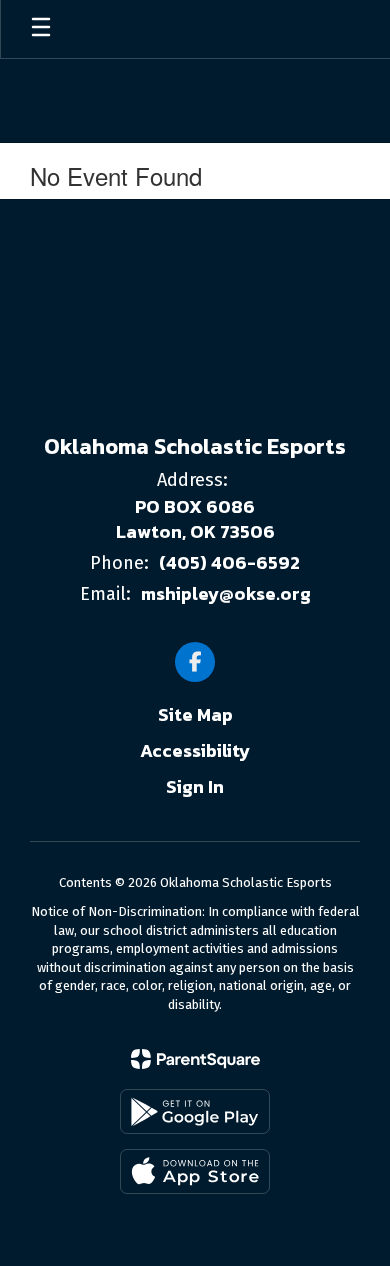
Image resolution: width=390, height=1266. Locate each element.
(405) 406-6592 (229, 562)
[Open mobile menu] (41, 29)
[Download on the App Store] (195, 1171)
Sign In (195, 786)
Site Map (195, 714)
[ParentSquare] (195, 1059)
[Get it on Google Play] (195, 1111)
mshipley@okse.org (226, 593)
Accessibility (195, 750)
